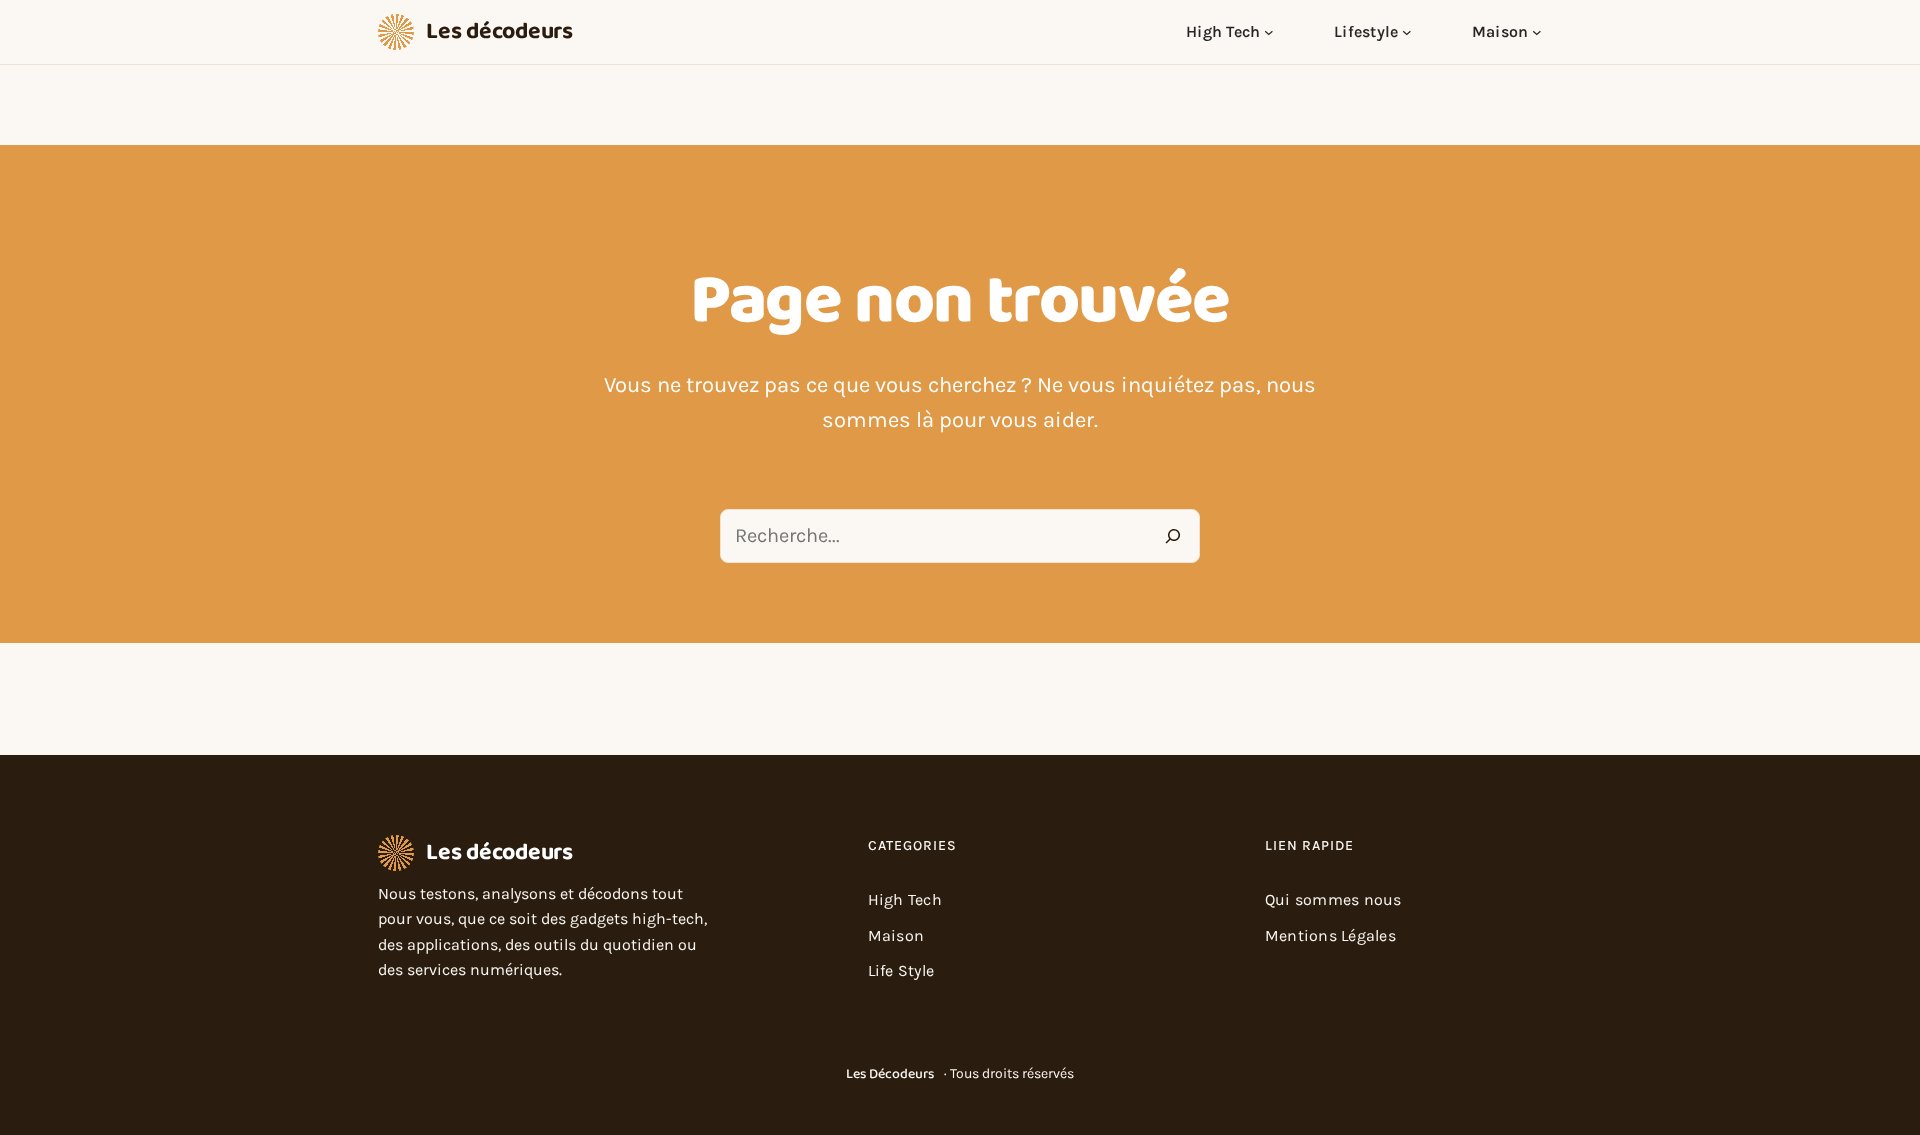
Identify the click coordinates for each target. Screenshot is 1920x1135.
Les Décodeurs (890, 1074)
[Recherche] (1173, 536)
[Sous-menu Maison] (1537, 32)
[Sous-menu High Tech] (1269, 32)
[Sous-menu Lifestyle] (1407, 32)
